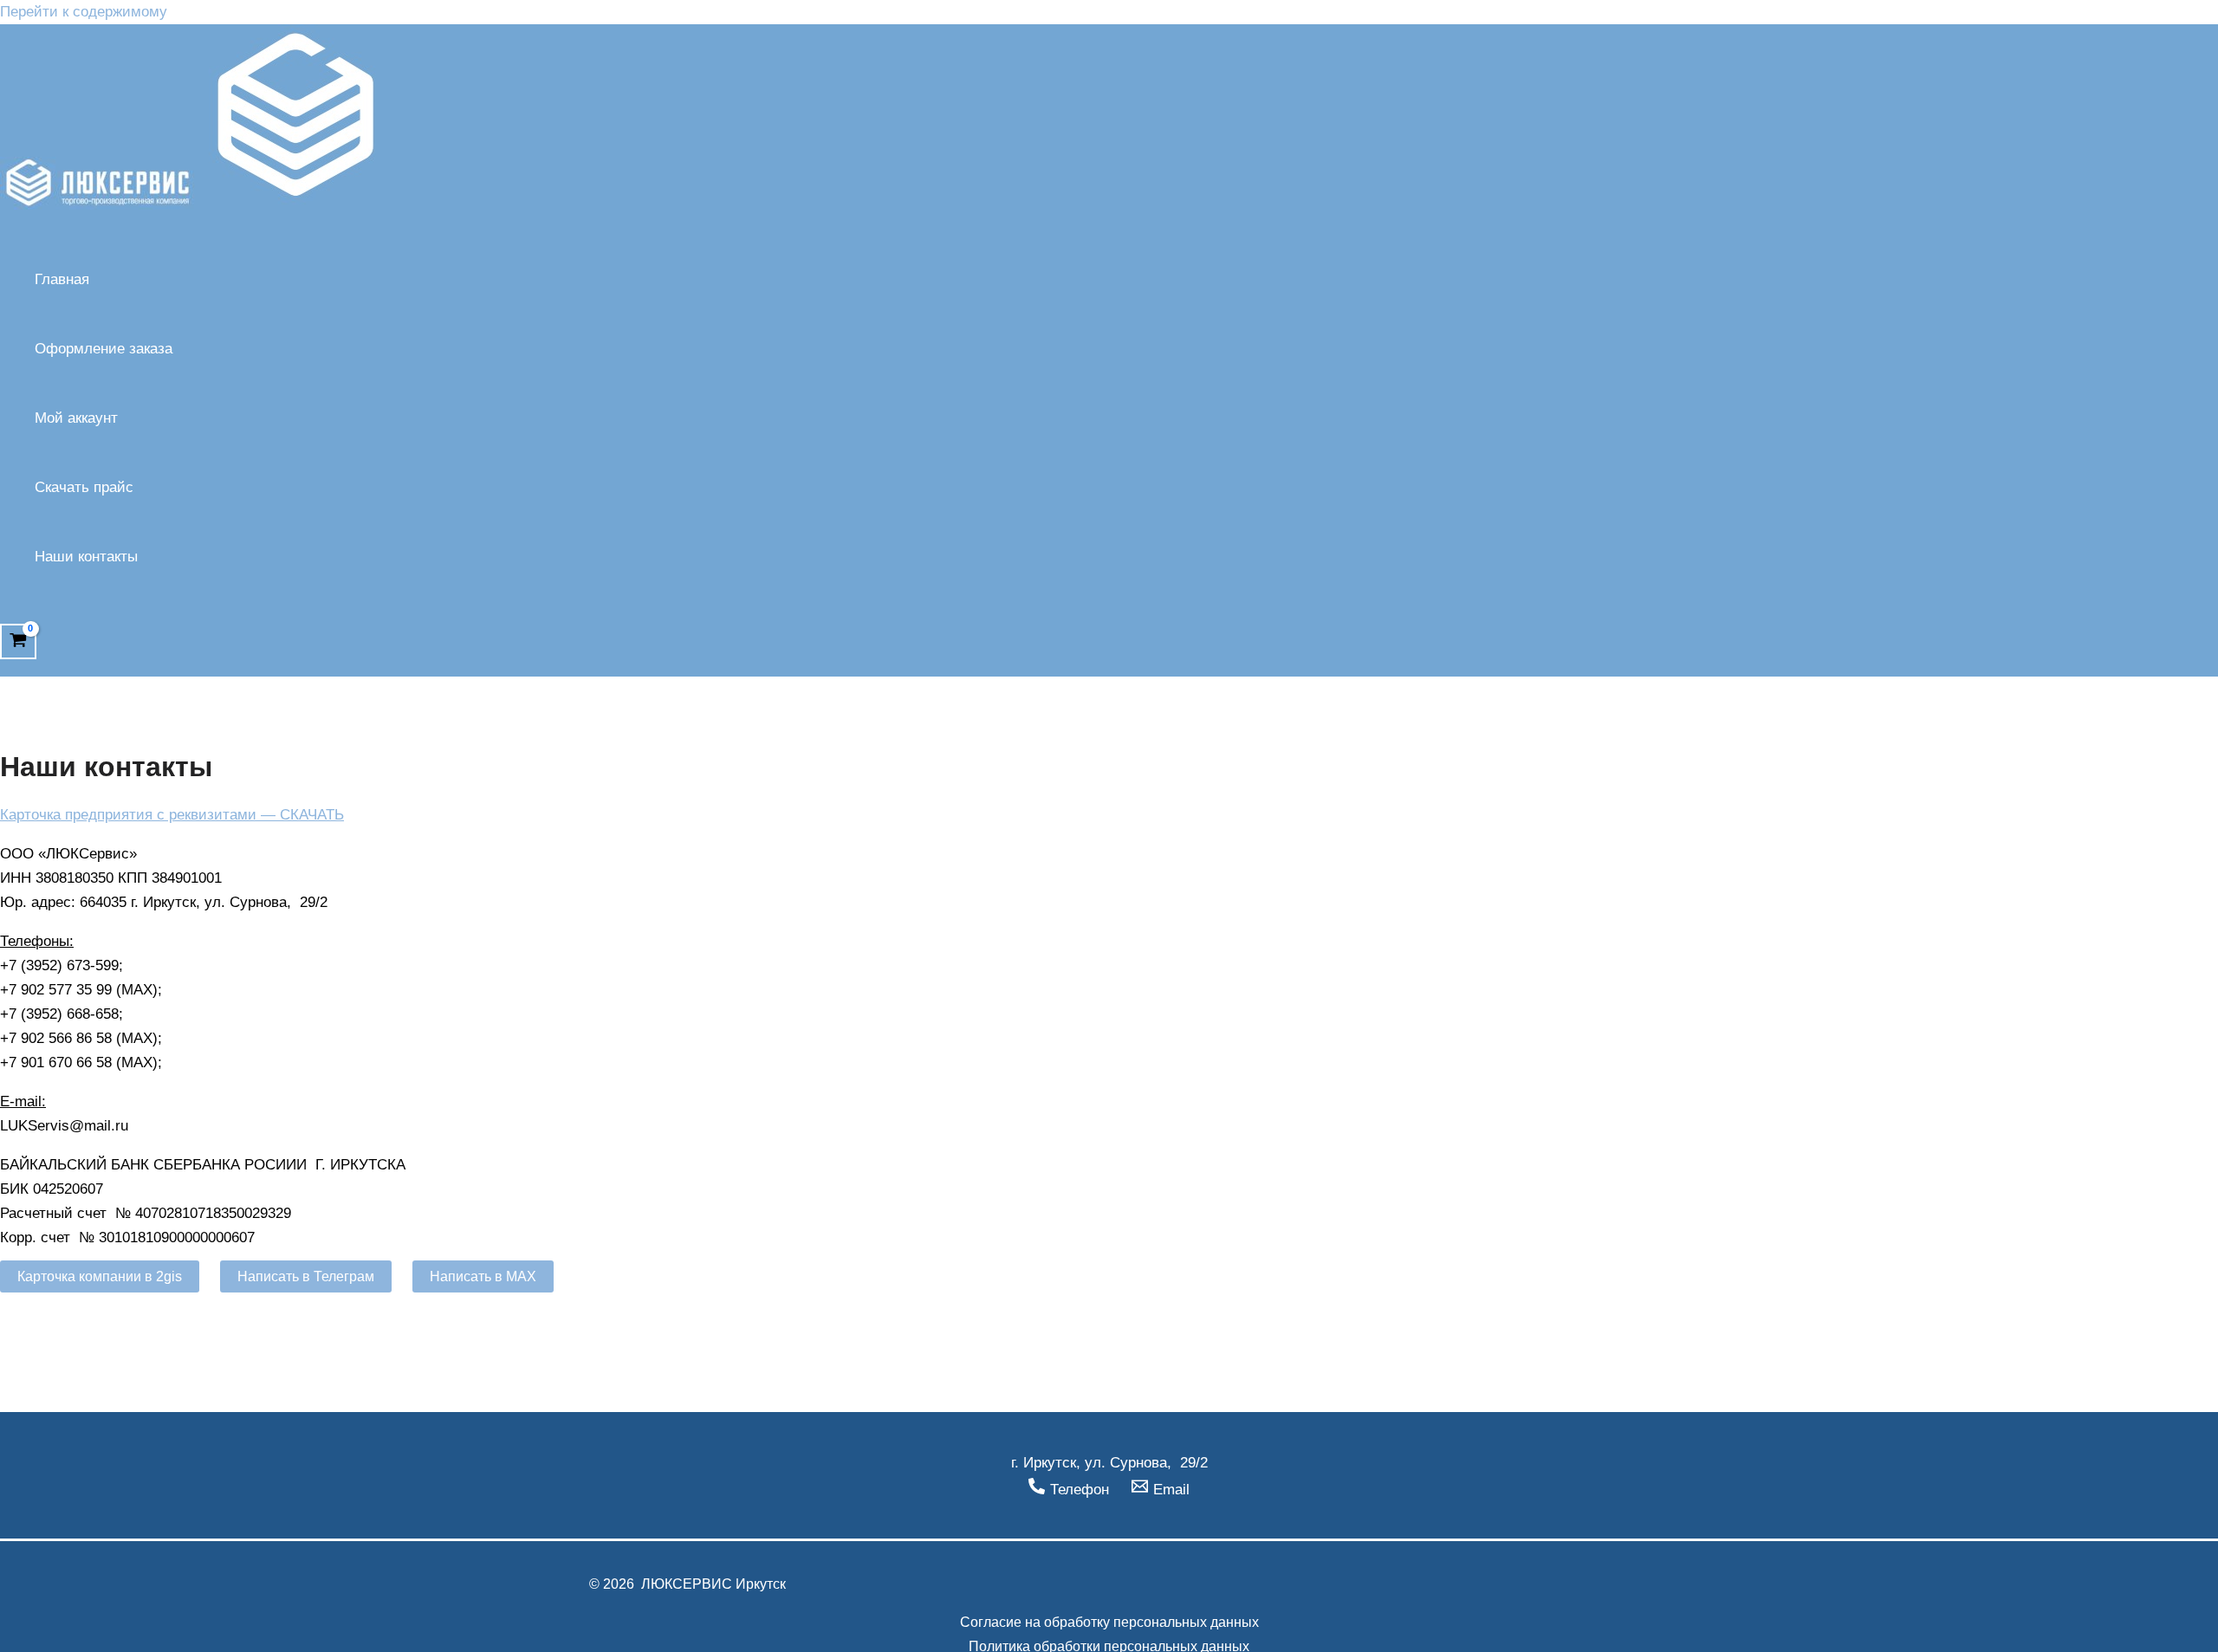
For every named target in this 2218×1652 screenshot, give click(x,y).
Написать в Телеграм (306, 1276)
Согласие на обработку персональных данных (1109, 1622)
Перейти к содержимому (84, 12)
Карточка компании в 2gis (100, 1276)
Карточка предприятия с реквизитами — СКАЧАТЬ (172, 815)
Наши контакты (86, 557)
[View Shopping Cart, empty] (18, 641)
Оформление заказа (104, 349)
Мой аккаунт (76, 418)
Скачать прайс (84, 487)
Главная (62, 279)
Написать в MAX (483, 1276)
